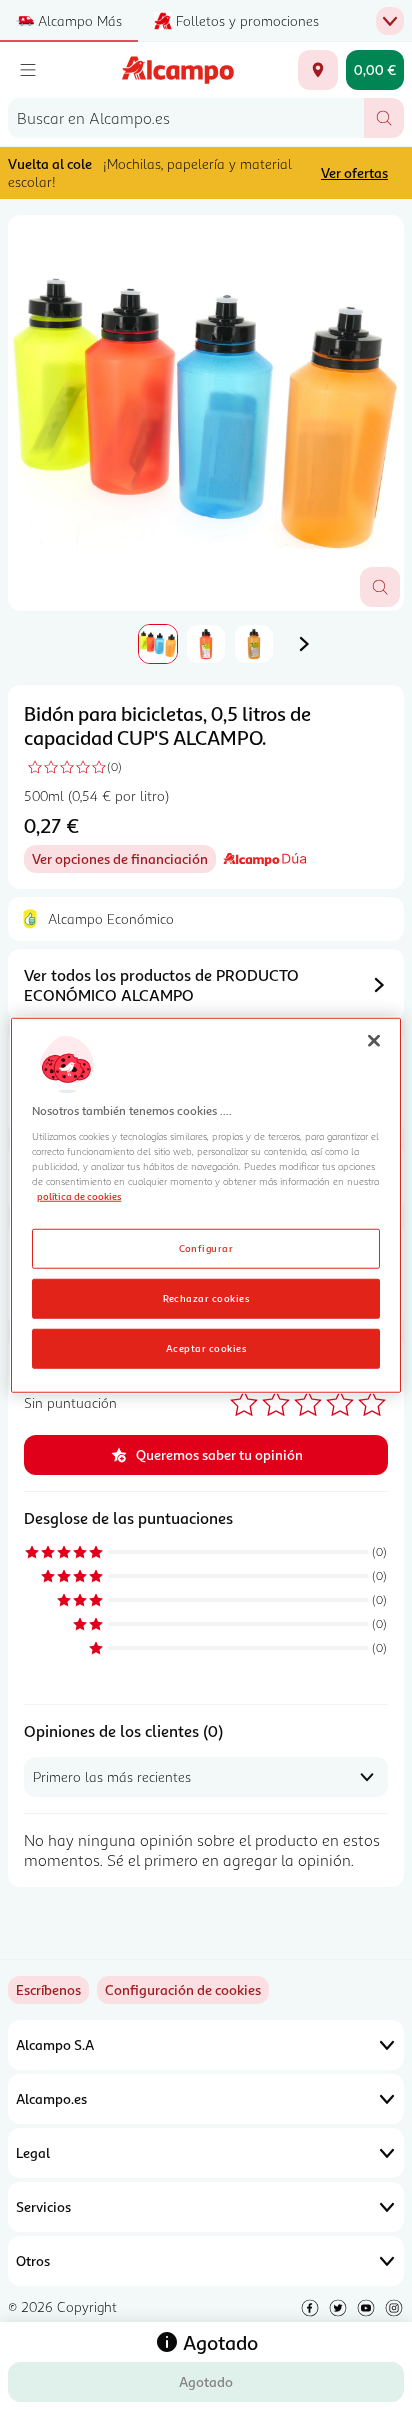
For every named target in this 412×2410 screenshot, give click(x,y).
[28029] (318, 70)
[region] (205, 1205)
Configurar (206, 1247)
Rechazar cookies (206, 1297)
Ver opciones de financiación (124, 861)
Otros (33, 2260)
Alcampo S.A (55, 2044)
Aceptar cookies (206, 1347)
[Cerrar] (374, 1041)
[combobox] (186, 118)
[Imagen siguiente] (304, 644)
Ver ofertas (354, 172)
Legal (33, 2152)
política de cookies (79, 1196)
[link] (183, 1990)
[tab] (206, 413)
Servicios (43, 2206)
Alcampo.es (51, 2098)
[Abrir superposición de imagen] (380, 587)
